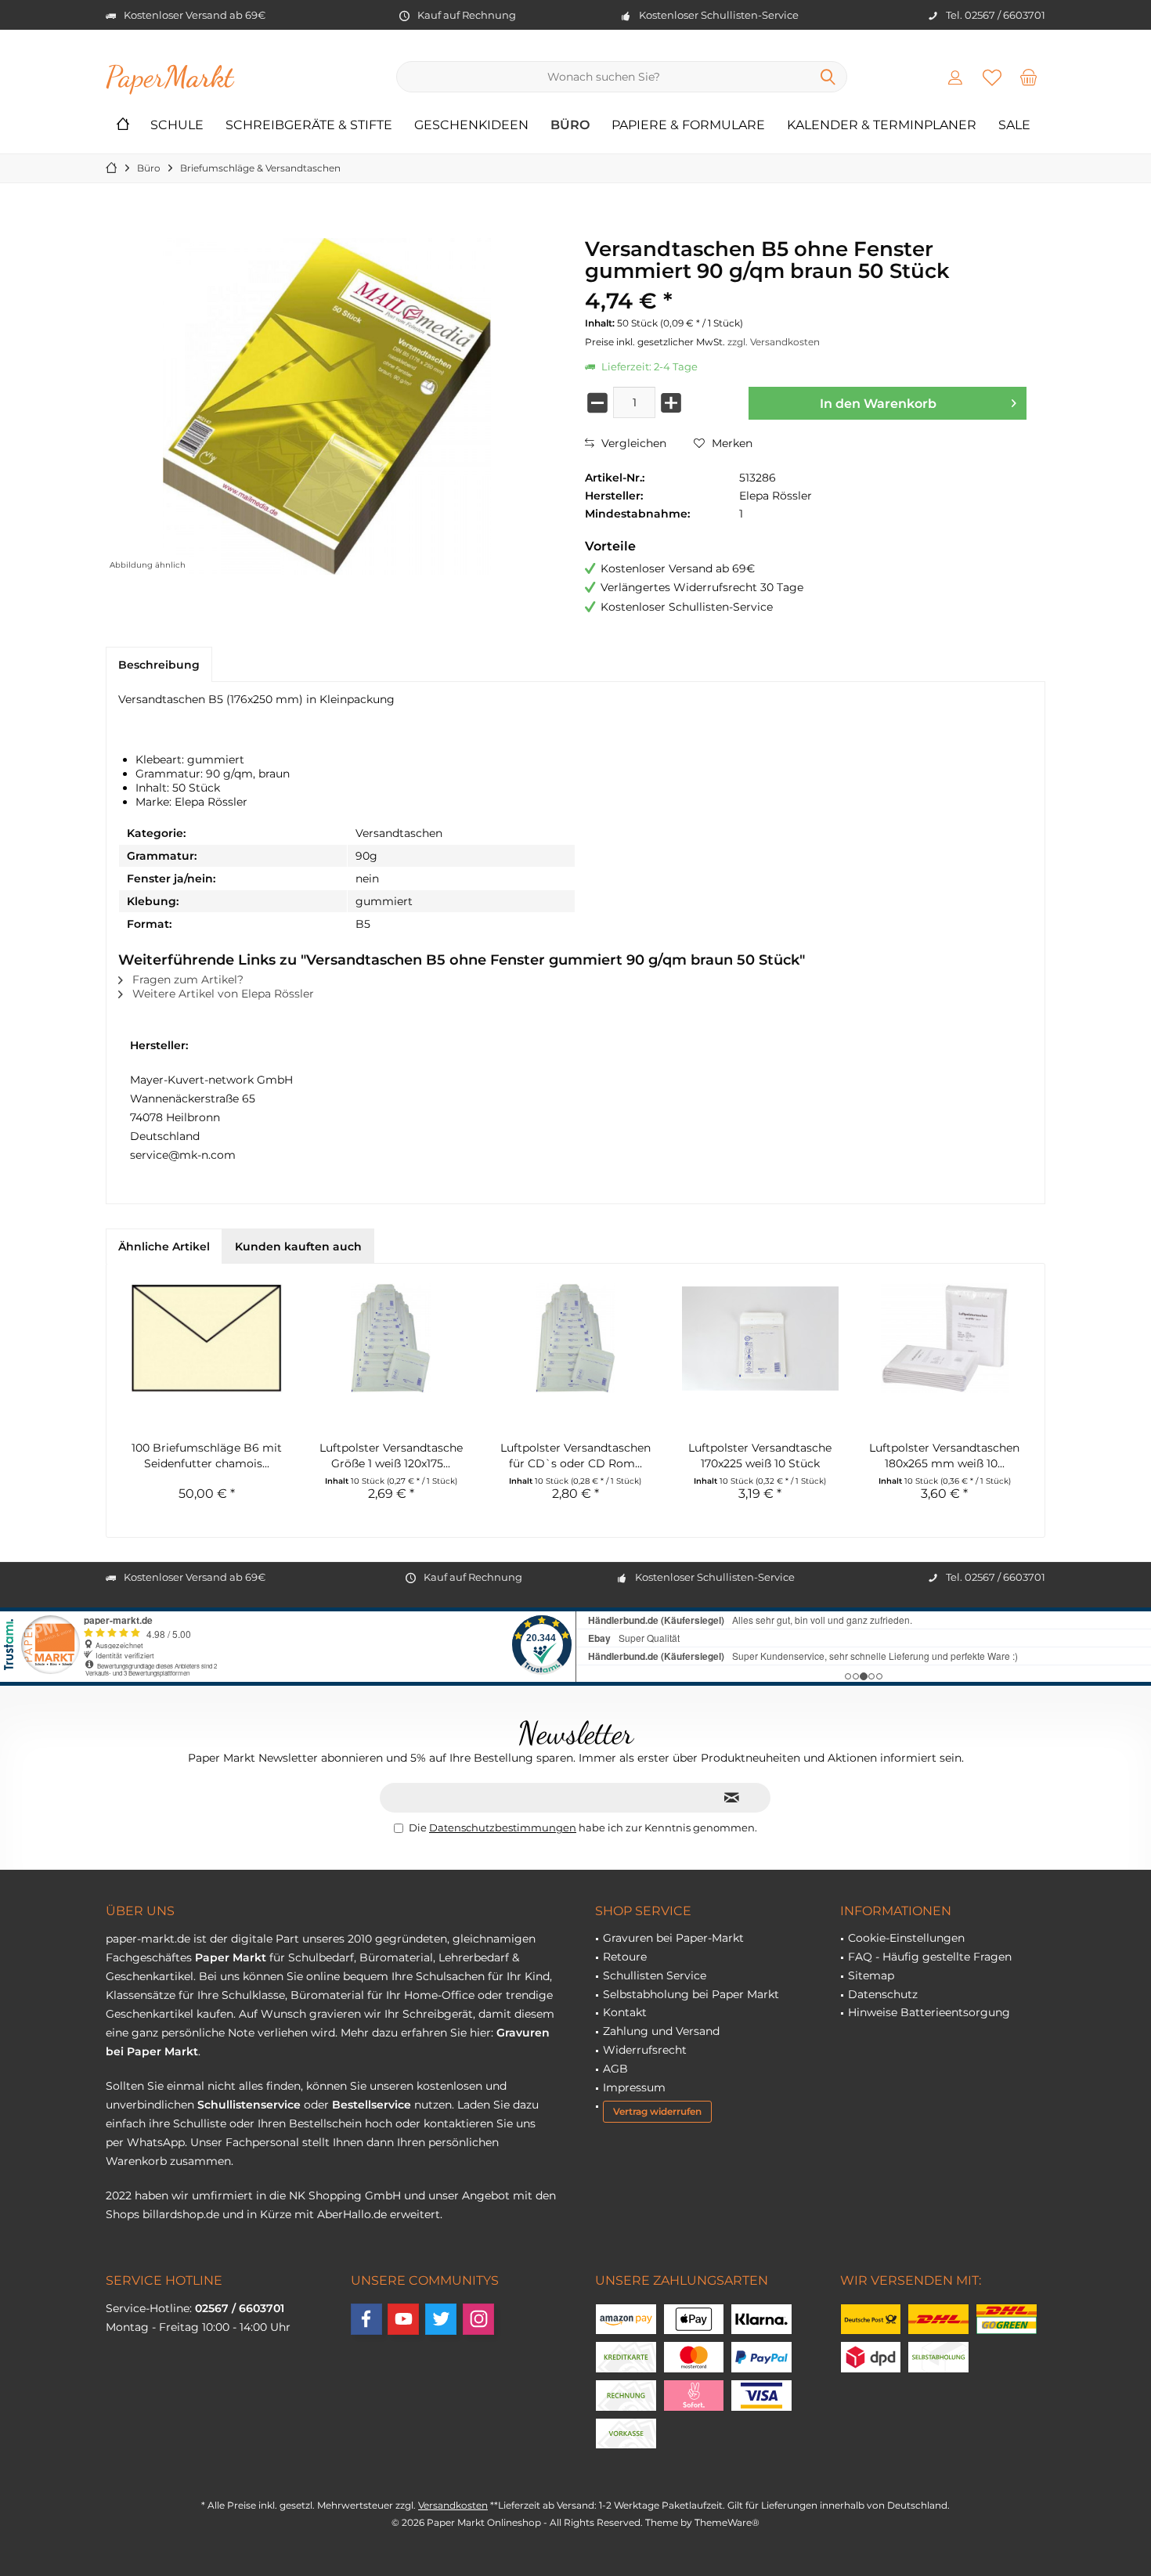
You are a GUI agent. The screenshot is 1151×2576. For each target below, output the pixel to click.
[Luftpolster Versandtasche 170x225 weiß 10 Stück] (760, 1338)
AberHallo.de (352, 2214)
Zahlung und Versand (661, 2031)
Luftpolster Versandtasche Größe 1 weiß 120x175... (391, 1456)
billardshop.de (181, 2214)
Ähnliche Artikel (164, 1247)
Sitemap (871, 1975)
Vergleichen (632, 443)
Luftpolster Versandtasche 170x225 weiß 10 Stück (760, 1456)
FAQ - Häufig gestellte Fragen (930, 1957)
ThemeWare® (727, 2522)
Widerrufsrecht (645, 2050)
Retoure (625, 1957)
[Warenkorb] (1029, 77)
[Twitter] (441, 2319)
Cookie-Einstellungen (906, 1938)
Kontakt (625, 2012)
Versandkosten (453, 2505)
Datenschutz (883, 1994)
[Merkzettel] (992, 77)
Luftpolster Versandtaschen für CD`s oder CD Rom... (575, 1456)
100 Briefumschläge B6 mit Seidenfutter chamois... (207, 1456)
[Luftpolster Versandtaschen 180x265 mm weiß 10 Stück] (944, 1338)
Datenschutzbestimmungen (503, 1827)
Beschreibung (159, 665)
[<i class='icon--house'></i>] (123, 126)
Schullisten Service (655, 1975)
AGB (615, 2069)
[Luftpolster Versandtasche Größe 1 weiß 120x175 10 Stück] (391, 1338)
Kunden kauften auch (298, 1247)
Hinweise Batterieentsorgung (929, 2012)
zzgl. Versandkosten (774, 342)
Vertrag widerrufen (657, 2111)
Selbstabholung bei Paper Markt (691, 1994)
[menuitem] (1029, 77)
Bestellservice (372, 2105)
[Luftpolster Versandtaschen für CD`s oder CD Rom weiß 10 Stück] (575, 1338)
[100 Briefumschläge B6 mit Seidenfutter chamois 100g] (207, 1338)
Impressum (634, 2087)
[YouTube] (403, 2319)
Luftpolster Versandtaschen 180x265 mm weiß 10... (944, 1456)
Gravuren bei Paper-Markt (673, 1938)
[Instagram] (478, 2319)
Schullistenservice (249, 2105)
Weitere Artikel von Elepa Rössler (222, 994)
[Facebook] (366, 2319)
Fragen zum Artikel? (186, 980)
